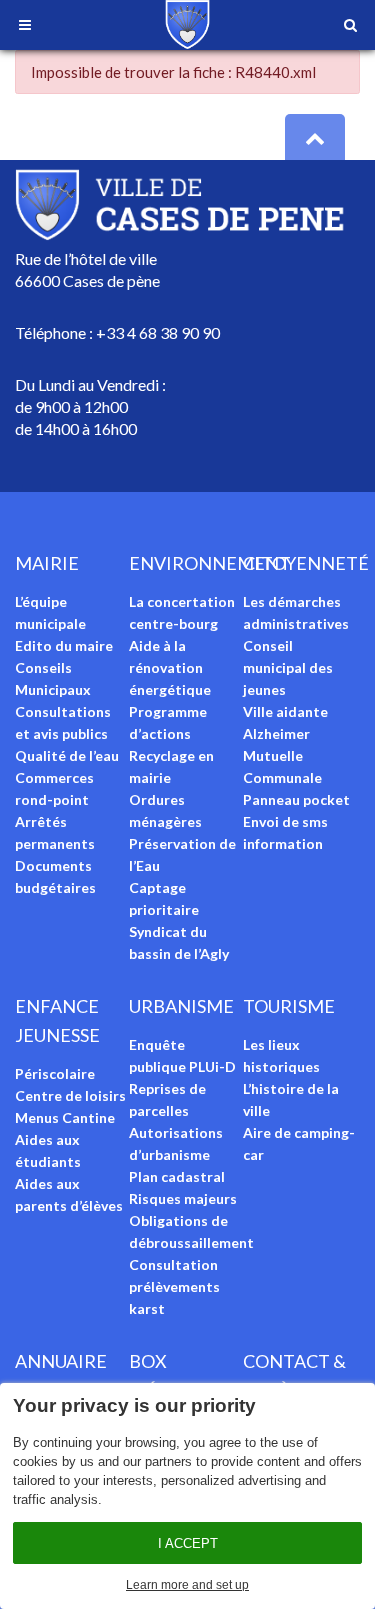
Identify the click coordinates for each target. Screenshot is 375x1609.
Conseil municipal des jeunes (288, 667)
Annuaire (61, 1361)
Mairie (47, 563)
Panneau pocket (296, 799)
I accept (188, 1543)
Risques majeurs (183, 1198)
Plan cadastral (177, 1176)
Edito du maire (64, 645)
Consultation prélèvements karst (174, 1286)
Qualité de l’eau (67, 755)
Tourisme (289, 1006)
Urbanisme (181, 1006)
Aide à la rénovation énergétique (170, 667)
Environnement (210, 563)
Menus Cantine (65, 1117)
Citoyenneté (306, 563)
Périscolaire (55, 1073)
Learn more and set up (187, 1585)
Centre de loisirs (70, 1095)
